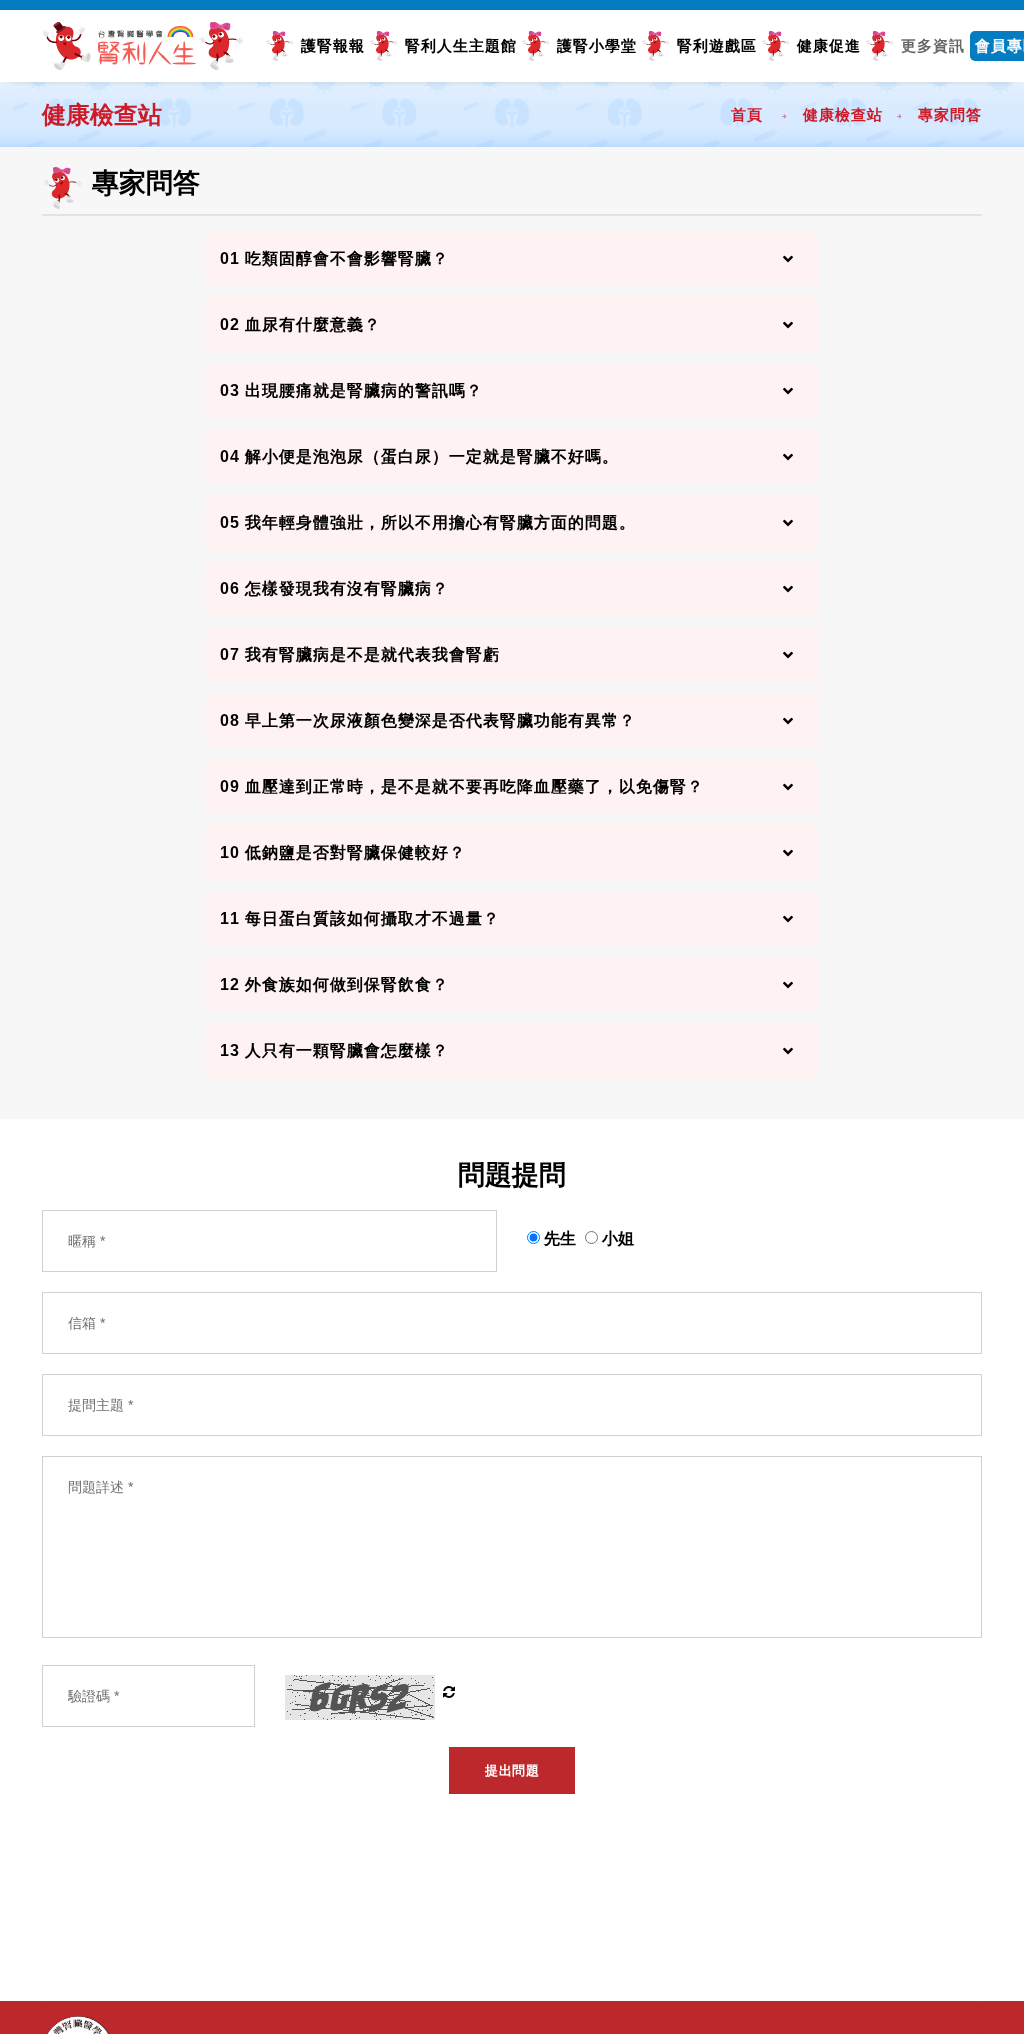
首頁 (747, 114)
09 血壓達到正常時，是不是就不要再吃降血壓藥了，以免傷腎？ (462, 786)
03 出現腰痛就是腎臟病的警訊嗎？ (351, 390)
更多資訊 (933, 45)
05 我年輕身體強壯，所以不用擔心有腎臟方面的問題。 (428, 522)
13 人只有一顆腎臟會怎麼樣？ (334, 1050)
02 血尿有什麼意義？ (300, 324)
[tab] (512, 259)
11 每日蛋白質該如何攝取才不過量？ (360, 918)
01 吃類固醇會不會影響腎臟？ (334, 258)
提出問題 (512, 1770)
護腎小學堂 (597, 45)
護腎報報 (333, 45)
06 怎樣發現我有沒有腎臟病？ (334, 588)
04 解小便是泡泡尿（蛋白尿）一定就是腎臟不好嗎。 (419, 456)
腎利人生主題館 (461, 45)
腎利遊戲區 (717, 45)
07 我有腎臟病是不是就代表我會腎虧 (360, 654)
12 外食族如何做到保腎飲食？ (334, 984)
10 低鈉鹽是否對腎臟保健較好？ (343, 852)
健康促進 (829, 45)
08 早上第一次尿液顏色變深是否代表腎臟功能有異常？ (428, 720)
